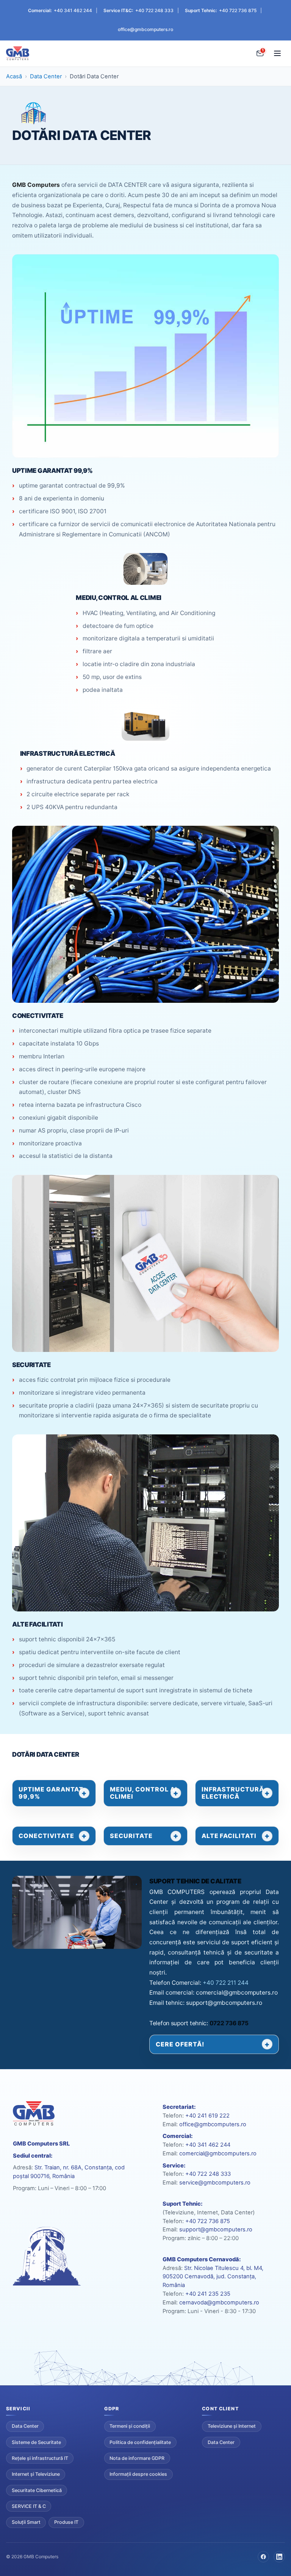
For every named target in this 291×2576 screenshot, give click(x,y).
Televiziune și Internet (232, 2426)
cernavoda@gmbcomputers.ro (219, 2303)
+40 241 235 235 (208, 2294)
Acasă (14, 76)
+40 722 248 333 (154, 10)
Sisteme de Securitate (36, 2442)
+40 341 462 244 (73, 10)
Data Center (46, 76)
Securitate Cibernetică (37, 2490)
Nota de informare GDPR (137, 2458)
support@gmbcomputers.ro (216, 2230)
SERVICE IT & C (29, 2506)
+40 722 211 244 (226, 1983)
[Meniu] (277, 53)
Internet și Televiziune (36, 2474)
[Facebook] (263, 2557)
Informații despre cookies (138, 2474)
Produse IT (66, 2522)
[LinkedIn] (279, 2557)
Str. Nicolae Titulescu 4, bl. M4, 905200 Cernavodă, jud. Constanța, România (213, 2277)
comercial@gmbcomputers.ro (218, 2153)
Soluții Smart (26, 2522)
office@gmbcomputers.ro (145, 29)
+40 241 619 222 (207, 2116)
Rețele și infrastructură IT (40, 2458)
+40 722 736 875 (238, 10)
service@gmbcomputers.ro (215, 2183)
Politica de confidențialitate (140, 2442)
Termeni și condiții (130, 2426)
